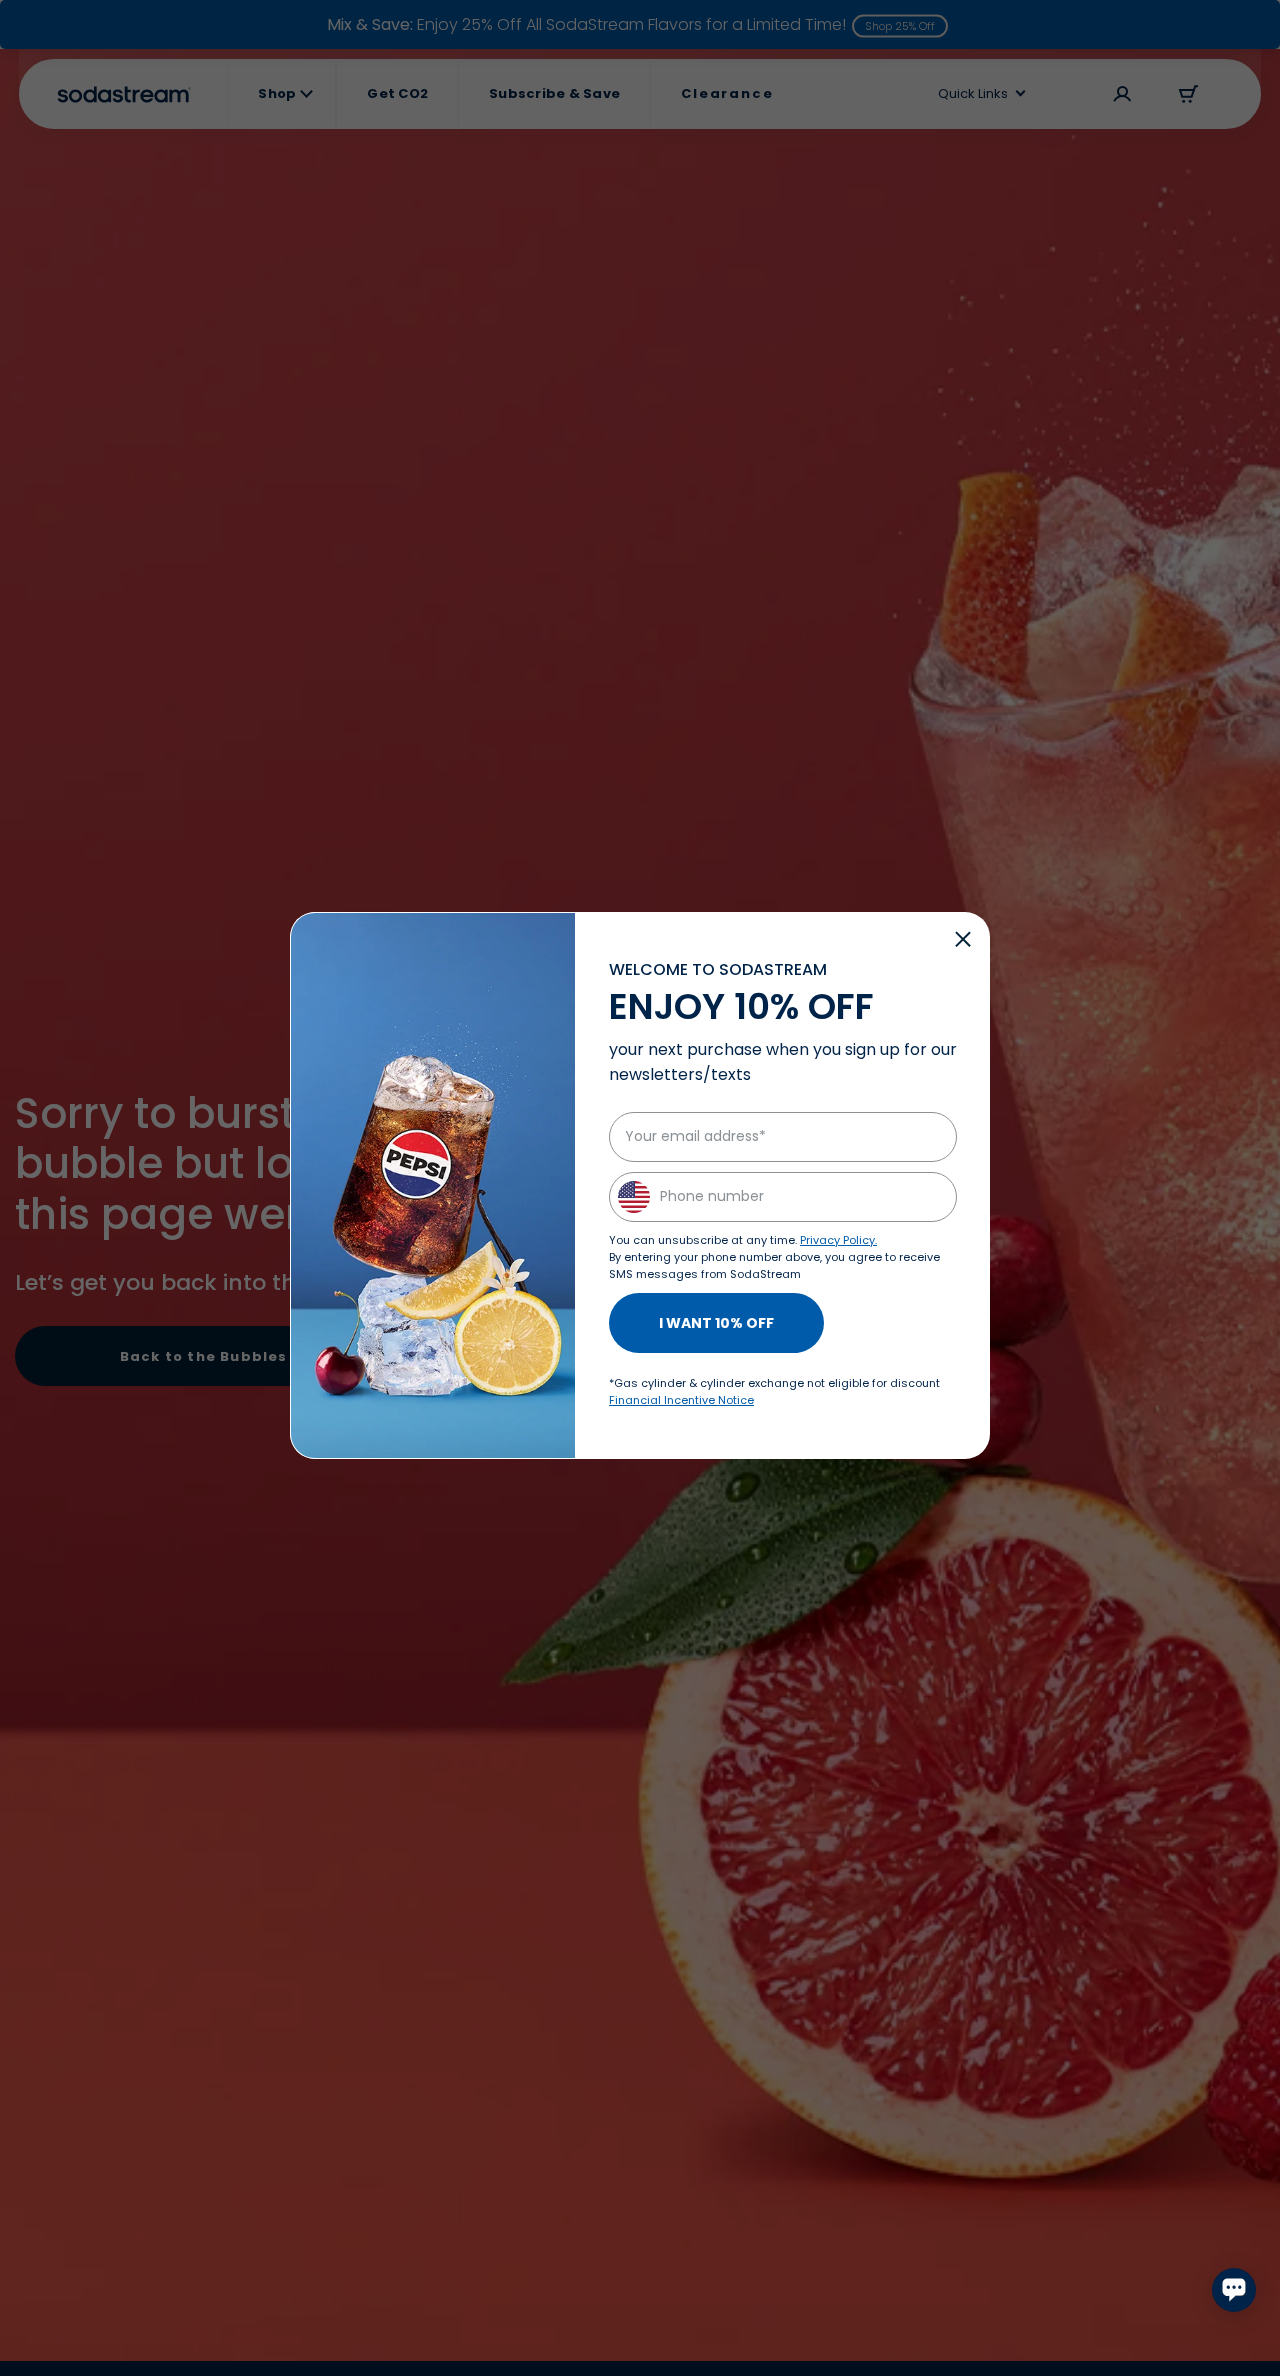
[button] (963, 939)
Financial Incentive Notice (681, 1400)
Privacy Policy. (838, 1240)
